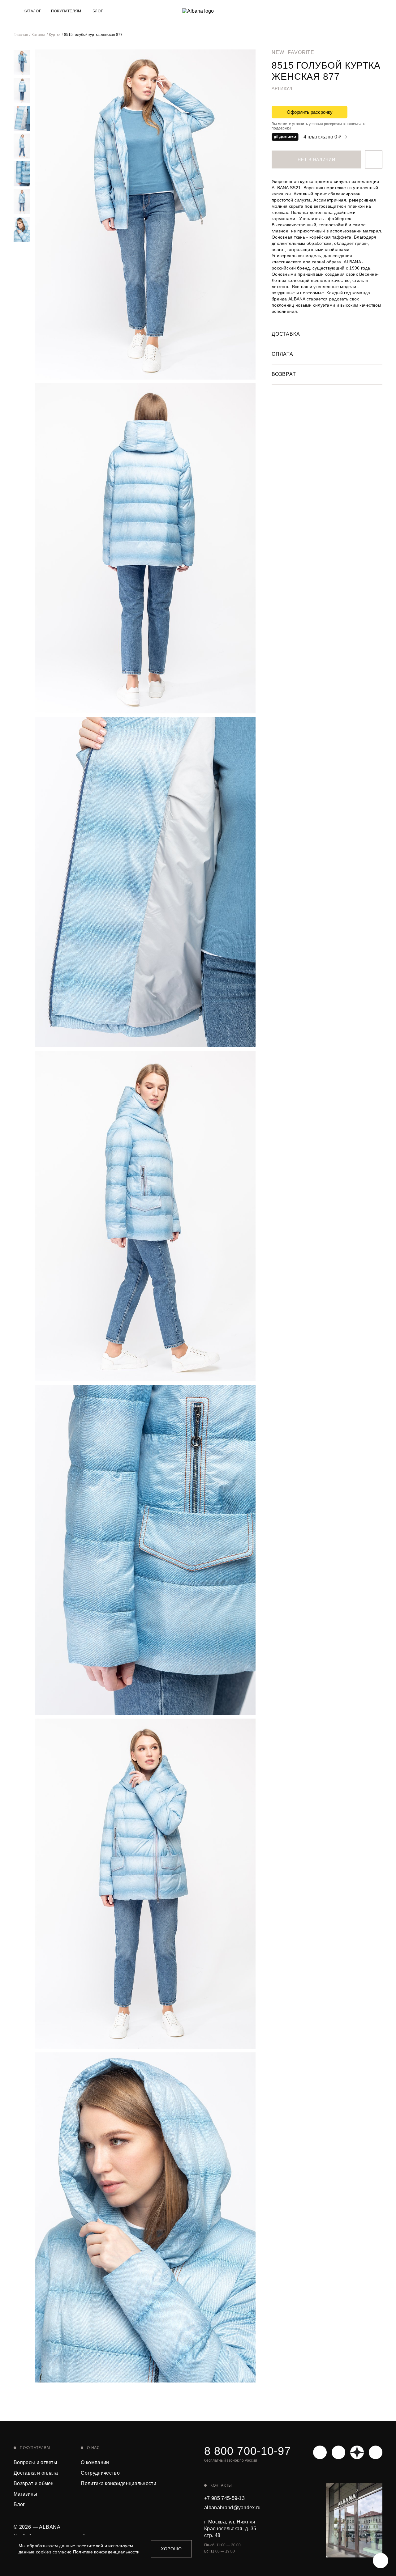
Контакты (221, 2485)
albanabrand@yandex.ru (232, 2508)
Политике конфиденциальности (106, 2552)
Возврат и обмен (34, 2483)
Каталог (39, 35)
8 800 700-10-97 (247, 2451)
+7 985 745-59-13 (224, 2498)
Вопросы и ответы (35, 2462)
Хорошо (171, 2549)
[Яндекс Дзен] (357, 2452)
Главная (21, 35)
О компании (95, 2462)
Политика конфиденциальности (118, 2483)
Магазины (26, 2494)
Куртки (55, 35)
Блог (98, 11)
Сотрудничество (100, 2473)
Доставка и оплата (36, 2473)
